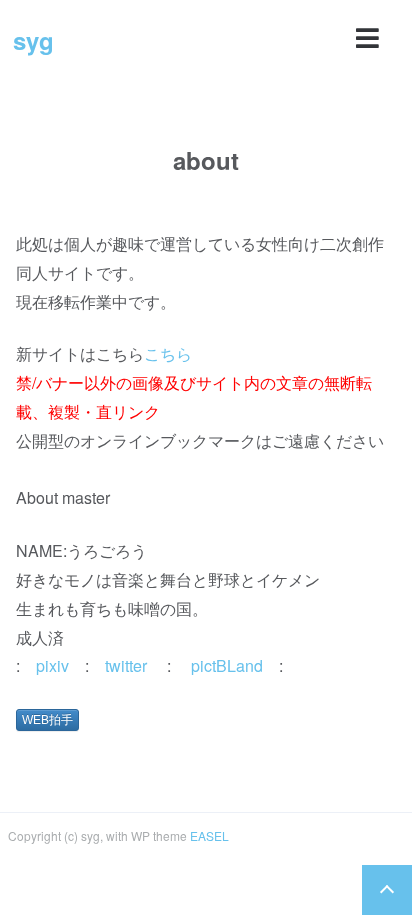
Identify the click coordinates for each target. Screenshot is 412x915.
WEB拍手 (47, 720)
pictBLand (227, 665)
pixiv (52, 665)
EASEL (209, 835)
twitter (126, 665)
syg (33, 40)
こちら (168, 353)
